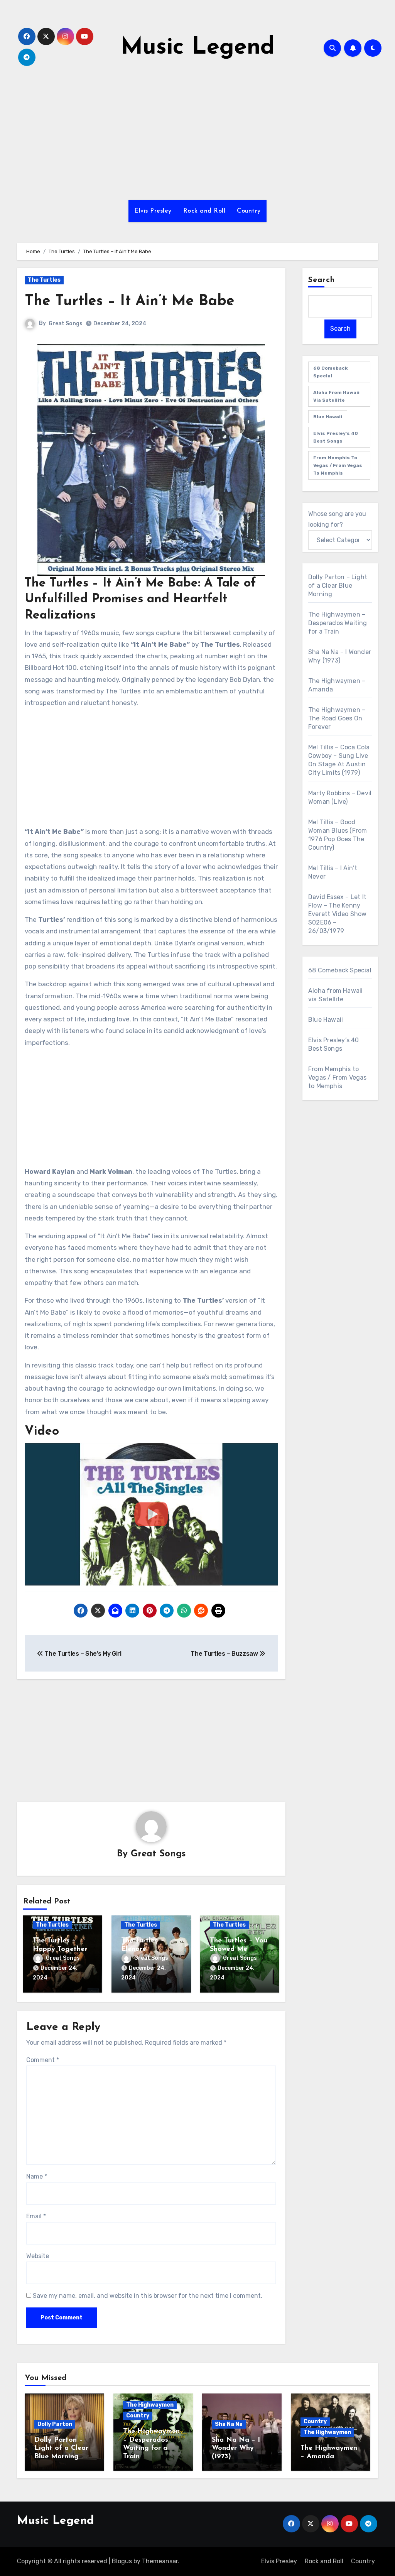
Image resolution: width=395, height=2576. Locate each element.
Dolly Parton (55, 2424)
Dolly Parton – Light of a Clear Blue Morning (338, 586)
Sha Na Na (229, 2424)
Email (36, 2216)
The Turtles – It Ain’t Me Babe (130, 302)
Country (249, 211)
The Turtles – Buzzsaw (225, 1654)
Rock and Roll (204, 211)
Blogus (122, 2561)
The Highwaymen (150, 2405)
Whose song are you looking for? (337, 519)
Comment (43, 2060)
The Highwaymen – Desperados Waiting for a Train (338, 623)
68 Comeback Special (330, 372)
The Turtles (44, 280)
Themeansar (160, 2561)
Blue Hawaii (328, 417)
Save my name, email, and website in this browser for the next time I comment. (148, 2296)
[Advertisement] (152, 769)
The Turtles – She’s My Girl (82, 1654)
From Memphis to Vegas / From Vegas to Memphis (338, 465)
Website (38, 2256)
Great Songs (66, 324)
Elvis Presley (153, 211)
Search (322, 280)
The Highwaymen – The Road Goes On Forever (337, 718)
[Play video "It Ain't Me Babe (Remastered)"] (151, 1514)
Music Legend (198, 48)
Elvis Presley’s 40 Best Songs (336, 437)
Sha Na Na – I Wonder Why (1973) (236, 2448)
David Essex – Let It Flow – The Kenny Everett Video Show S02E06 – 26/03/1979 (338, 914)
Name (37, 2176)
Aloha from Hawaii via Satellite (336, 396)
